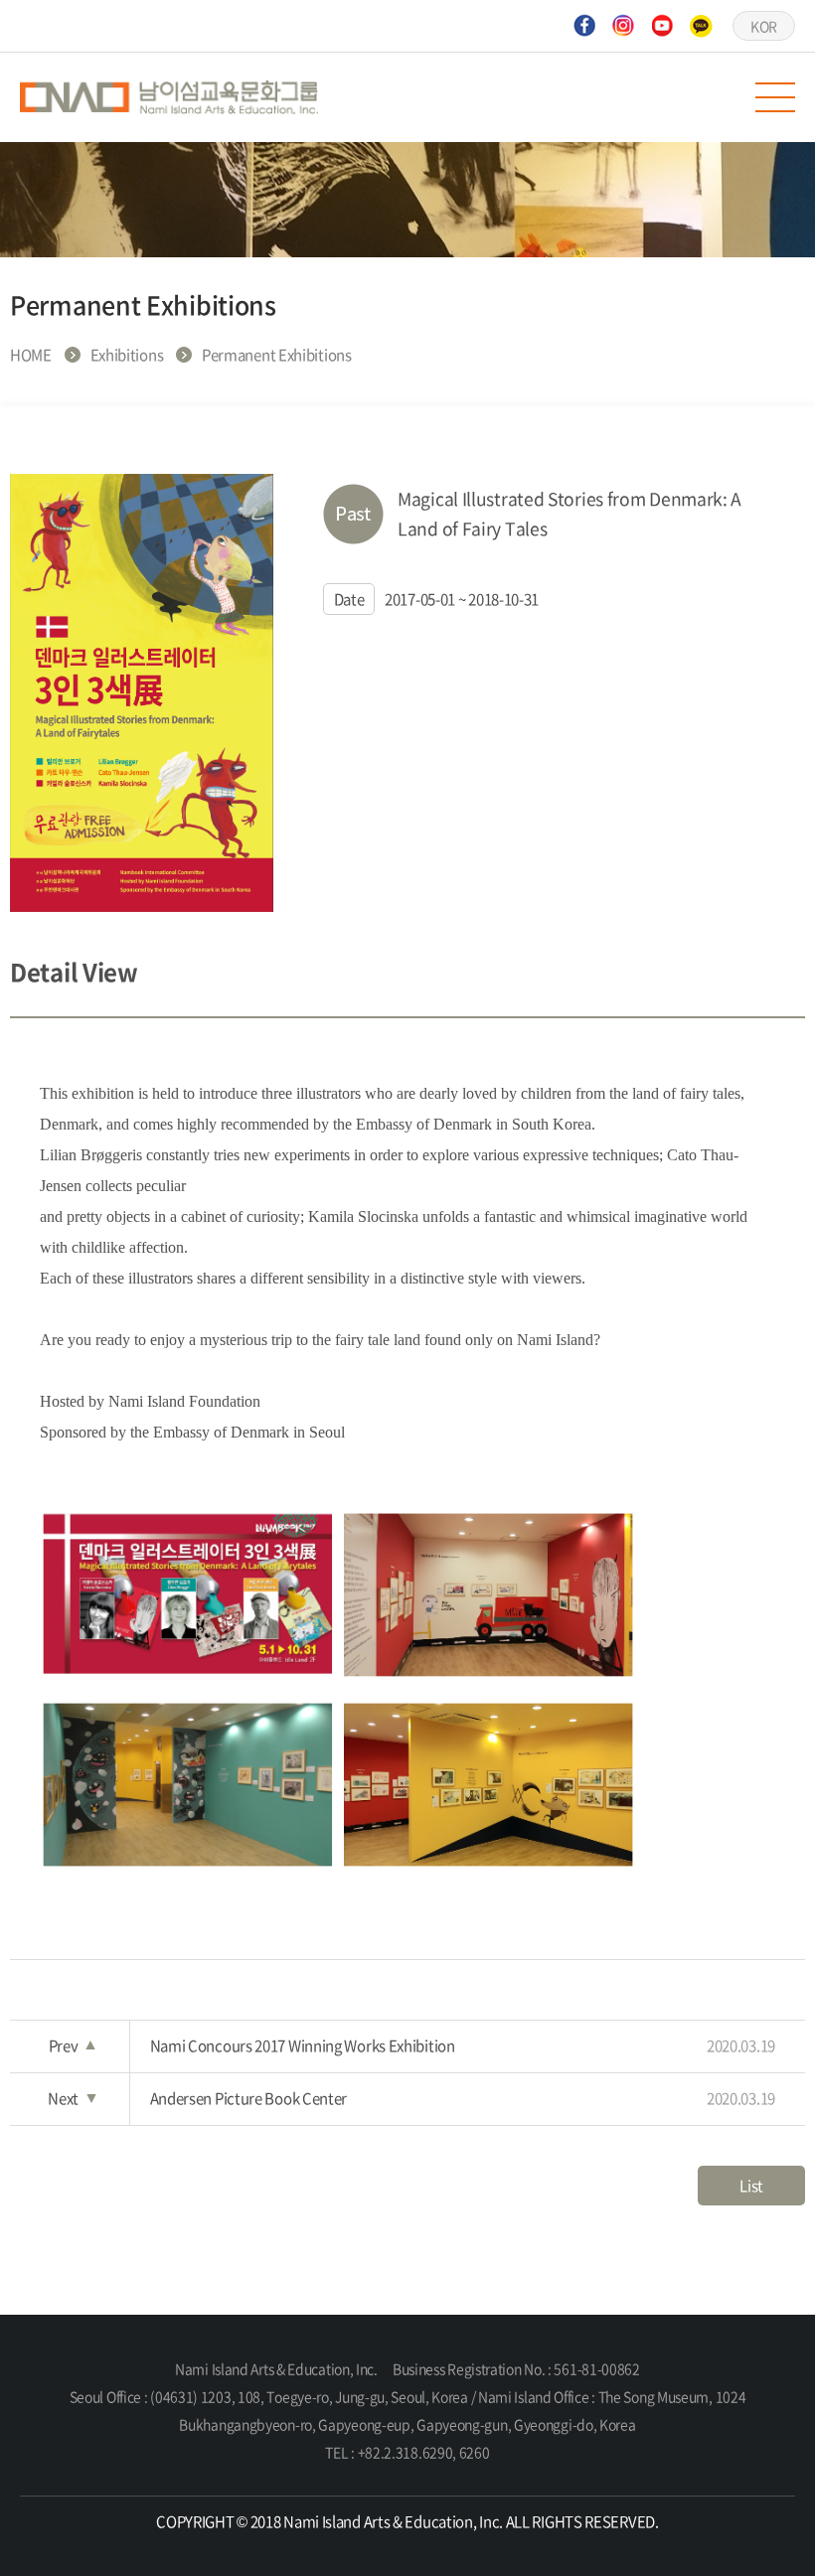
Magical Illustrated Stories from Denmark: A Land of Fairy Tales (570, 514)
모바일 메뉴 (775, 97)
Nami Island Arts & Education (169, 97)
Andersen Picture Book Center (463, 2098)
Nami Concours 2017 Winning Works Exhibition (463, 2046)
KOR (764, 26)
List (751, 2186)
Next (72, 2098)
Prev (72, 2046)
